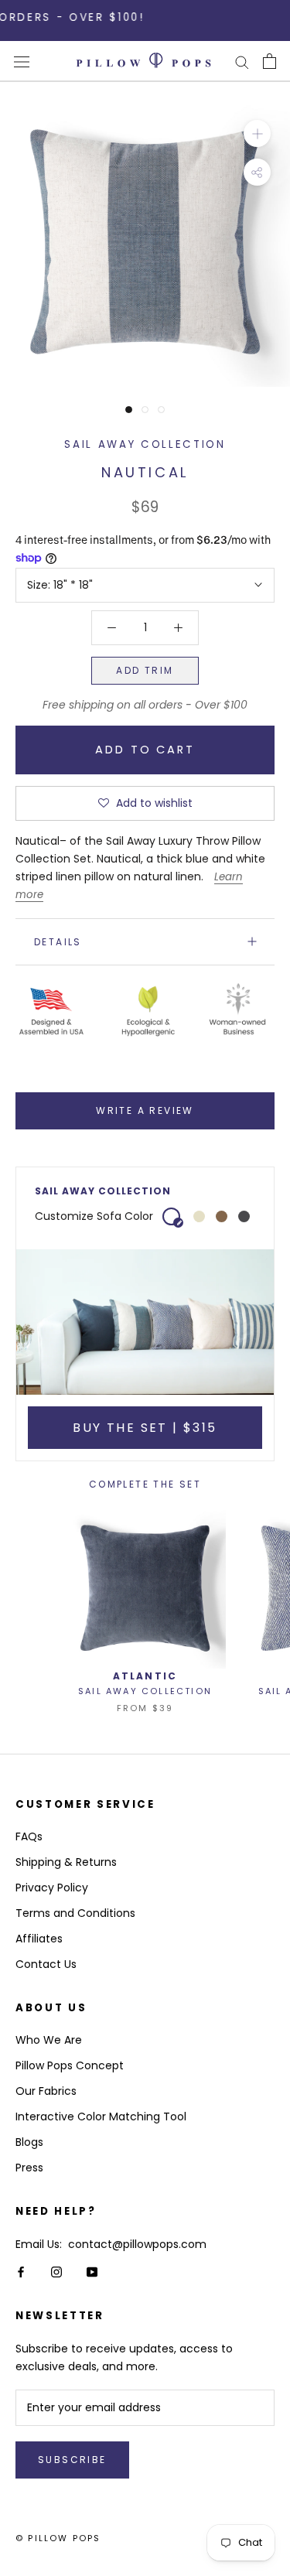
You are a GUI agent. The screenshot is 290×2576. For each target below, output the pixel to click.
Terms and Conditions (75, 1913)
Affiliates (39, 1939)
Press (29, 2168)
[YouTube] (92, 2271)
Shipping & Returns (66, 1862)
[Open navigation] (22, 61)
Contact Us (46, 1964)
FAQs (29, 1836)
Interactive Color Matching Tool (101, 2116)
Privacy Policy (52, 1888)
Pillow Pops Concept (70, 2065)
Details (58, 942)
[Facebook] (21, 2271)
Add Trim (145, 670)
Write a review (145, 1110)
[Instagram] (56, 2271)
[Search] (242, 61)
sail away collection (145, 444)
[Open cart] (270, 61)
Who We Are (49, 2040)
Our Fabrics (46, 2091)
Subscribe (72, 2460)
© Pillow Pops (58, 2538)
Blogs (29, 2142)
